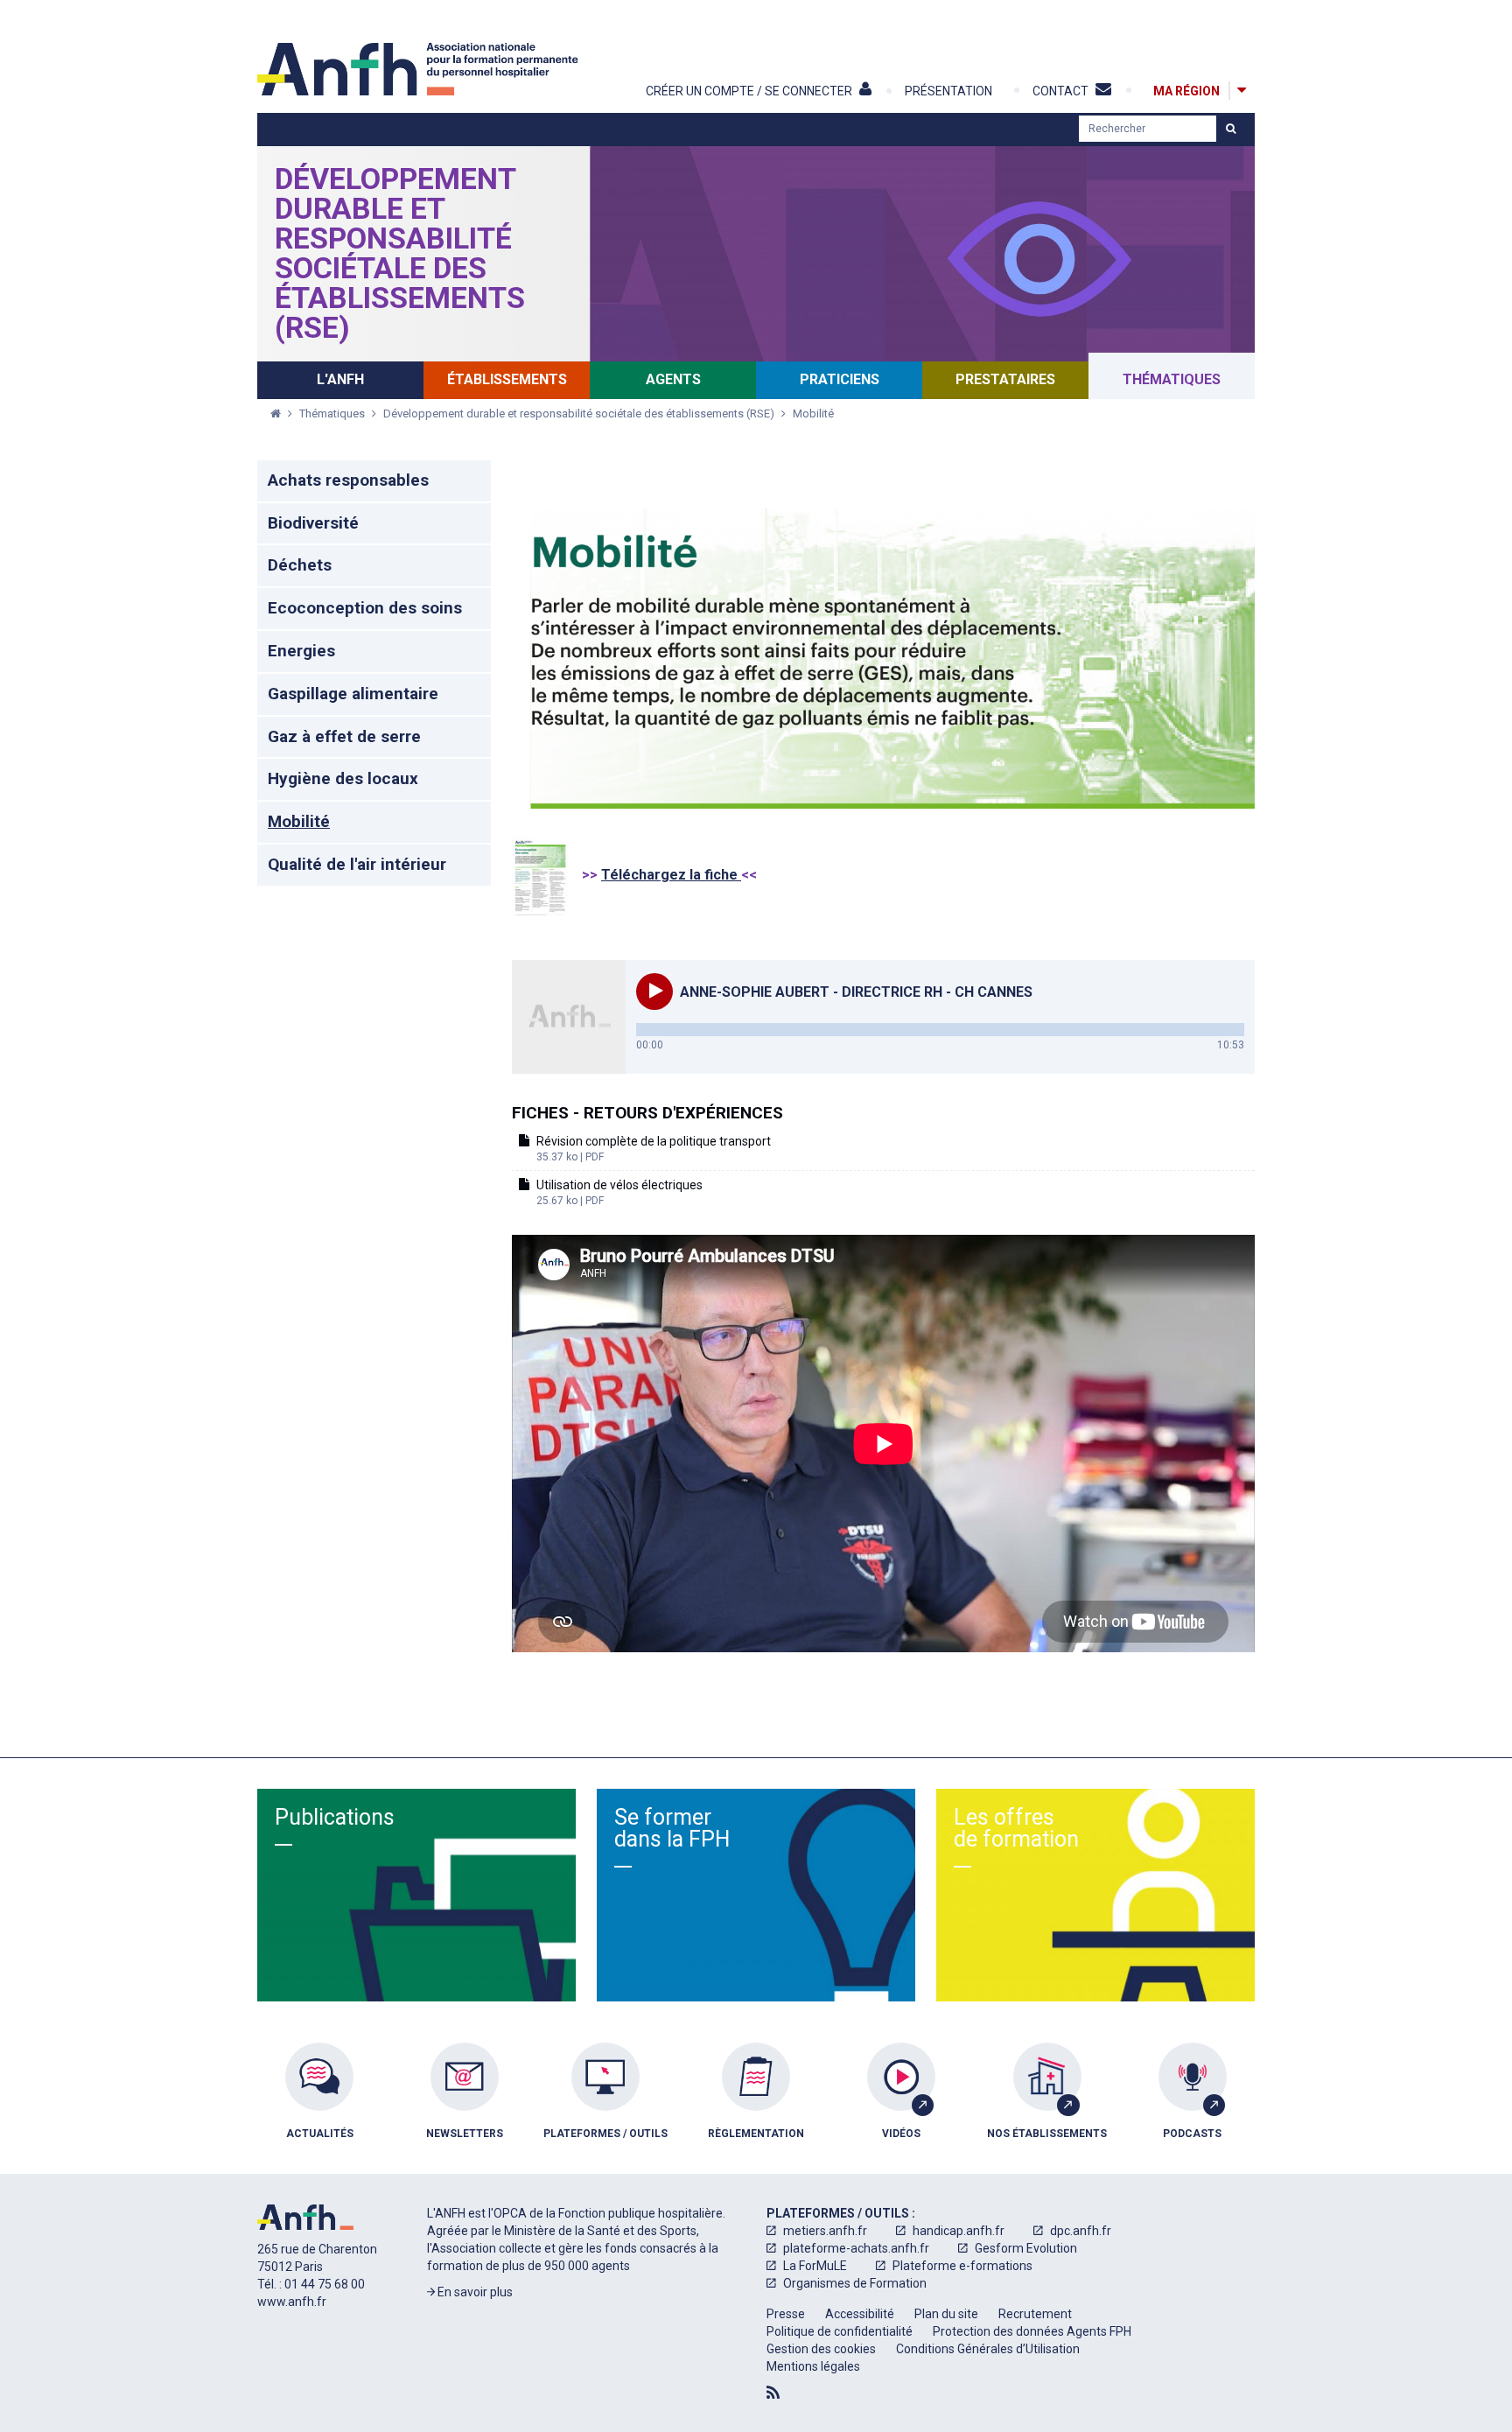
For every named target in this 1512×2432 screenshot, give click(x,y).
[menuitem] (319, 2104)
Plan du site (946, 2314)
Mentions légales (813, 2366)
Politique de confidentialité (840, 2331)
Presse (786, 2314)
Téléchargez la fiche (671, 875)
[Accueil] (420, 69)
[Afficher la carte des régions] (1242, 91)
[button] (654, 992)
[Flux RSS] (773, 2393)
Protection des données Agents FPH (1032, 2331)
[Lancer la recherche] (1231, 129)
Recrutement (1035, 2314)
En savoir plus (474, 2292)
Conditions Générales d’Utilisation (988, 2349)
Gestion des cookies (821, 2349)
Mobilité (813, 414)
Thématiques (333, 414)
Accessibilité (860, 2314)
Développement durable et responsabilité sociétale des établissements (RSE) (400, 253)
